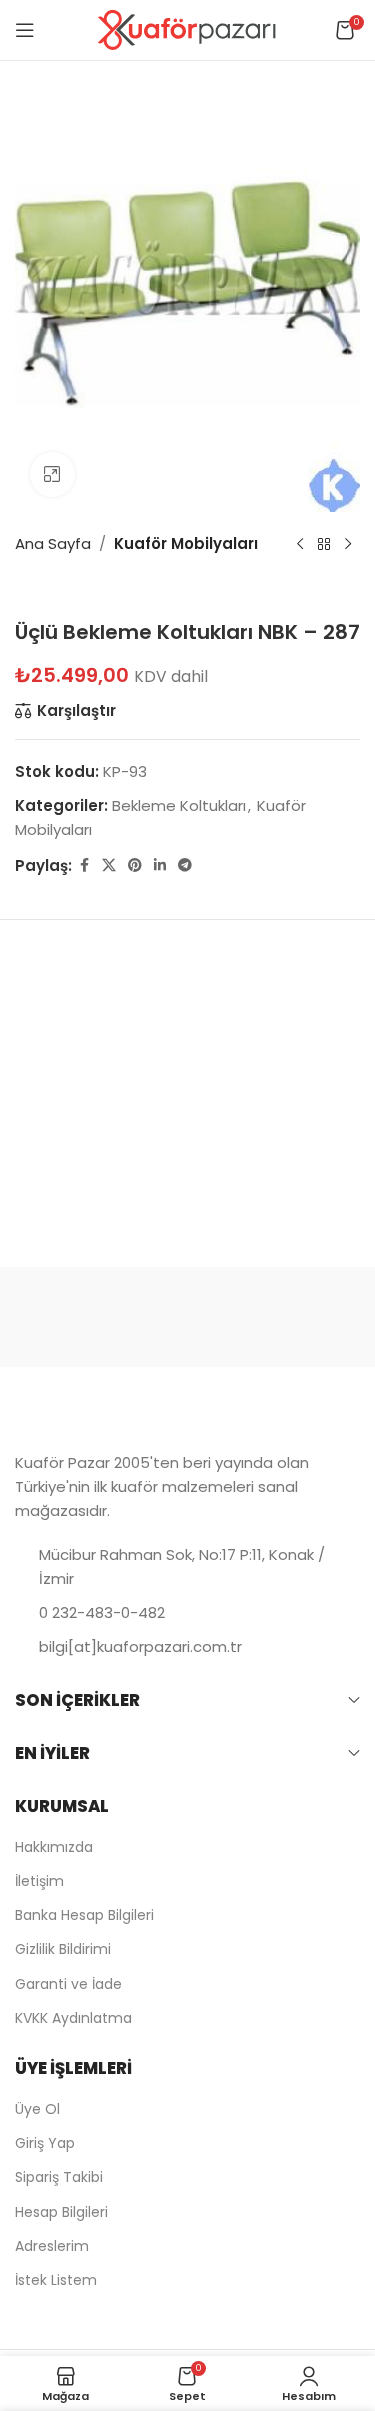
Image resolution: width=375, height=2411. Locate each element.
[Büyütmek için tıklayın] (52, 474)
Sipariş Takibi (59, 2177)
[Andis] (101, 1317)
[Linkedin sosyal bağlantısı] (160, 865)
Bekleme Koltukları (179, 805)
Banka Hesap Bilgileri (84, 1915)
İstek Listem (56, 2280)
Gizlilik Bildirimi (63, 1949)
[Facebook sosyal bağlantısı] (84, 865)
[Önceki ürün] (300, 544)
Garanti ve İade (68, 1984)
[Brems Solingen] (274, 1317)
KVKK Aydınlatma (73, 2018)
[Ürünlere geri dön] (324, 544)
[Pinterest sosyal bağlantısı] (135, 865)
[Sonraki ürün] (348, 544)
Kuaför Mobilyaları (186, 543)
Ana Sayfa (53, 543)
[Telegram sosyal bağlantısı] (185, 865)
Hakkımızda (54, 1847)
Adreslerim (52, 2246)
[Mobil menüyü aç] (25, 30)
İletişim (39, 1881)
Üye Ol (37, 2109)
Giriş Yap (45, 2143)
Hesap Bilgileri (61, 2212)
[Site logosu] (187, 28)
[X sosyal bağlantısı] (109, 865)
